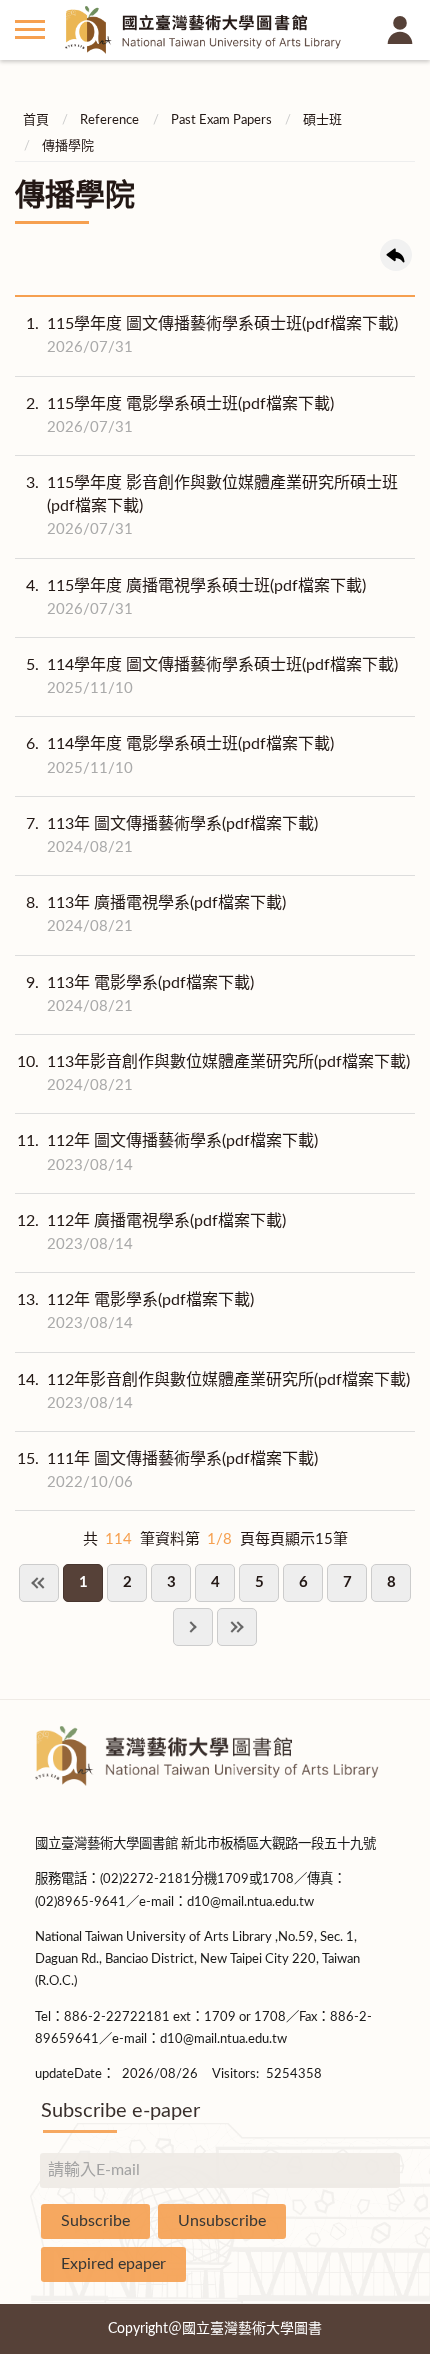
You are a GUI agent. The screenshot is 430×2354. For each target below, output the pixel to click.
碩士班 (322, 120)
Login (400, 30)
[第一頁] (39, 1583)
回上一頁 (396, 255)
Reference (109, 120)
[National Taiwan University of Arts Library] (215, 30)
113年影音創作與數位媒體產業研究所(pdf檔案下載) (213, 1073)
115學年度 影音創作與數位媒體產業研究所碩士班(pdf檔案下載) (212, 506)
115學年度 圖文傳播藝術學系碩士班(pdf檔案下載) (212, 335)
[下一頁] (193, 1627)
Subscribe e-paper (120, 2111)
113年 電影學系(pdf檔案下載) (140, 994)
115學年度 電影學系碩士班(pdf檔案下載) (180, 415)
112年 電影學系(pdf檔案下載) (135, 1311)
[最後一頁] (237, 1627)
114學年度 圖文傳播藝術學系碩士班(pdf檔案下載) (212, 676)
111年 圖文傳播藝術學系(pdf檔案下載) (167, 1470)
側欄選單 (30, 30)
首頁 (36, 120)
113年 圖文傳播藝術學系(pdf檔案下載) (172, 835)
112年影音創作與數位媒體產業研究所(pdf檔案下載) (213, 1391)
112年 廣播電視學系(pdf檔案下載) (151, 1232)
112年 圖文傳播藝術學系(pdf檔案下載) (167, 1152)
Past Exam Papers (221, 120)
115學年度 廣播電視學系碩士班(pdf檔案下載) (196, 597)
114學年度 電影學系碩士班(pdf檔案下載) (180, 755)
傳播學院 (68, 146)
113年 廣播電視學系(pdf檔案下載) (156, 914)
